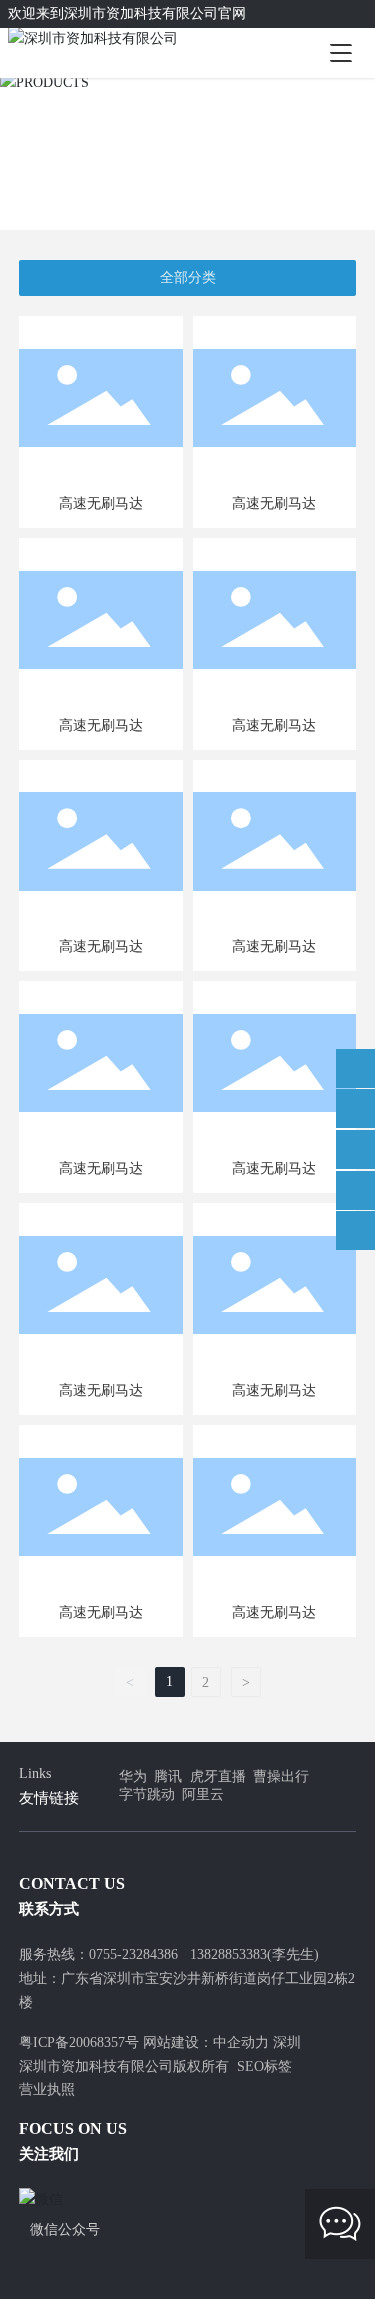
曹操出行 (281, 1776)
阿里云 (203, 1794)
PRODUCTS (188, 130)
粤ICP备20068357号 (79, 2042)
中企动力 (241, 2042)
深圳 (287, 2042)
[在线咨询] (355, 1068)
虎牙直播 (218, 1776)
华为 (133, 1776)
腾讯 (168, 1776)
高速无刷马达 (101, 503)
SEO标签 (264, 2066)
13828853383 (228, 1954)
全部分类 (188, 277)
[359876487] (355, 1190)
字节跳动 (147, 1794)
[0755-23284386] (355, 1108)
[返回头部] (355, 1230)
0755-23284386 (133, 1954)
